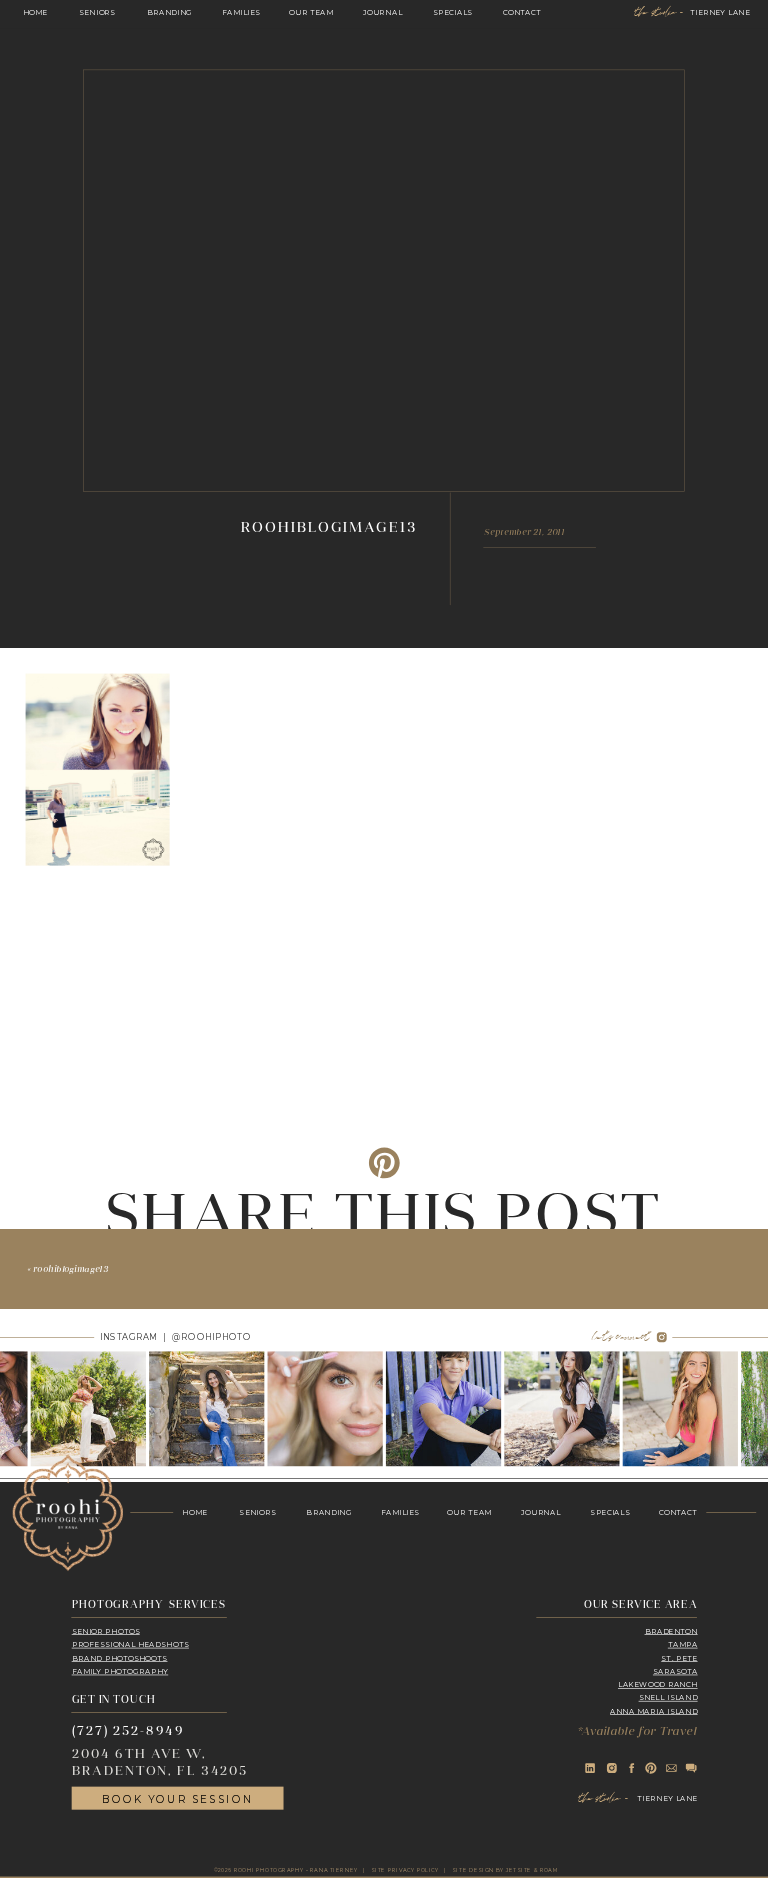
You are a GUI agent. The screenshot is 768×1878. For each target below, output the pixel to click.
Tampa (683, 1644)
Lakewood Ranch (658, 1684)
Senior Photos (106, 1630)
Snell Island (668, 1697)
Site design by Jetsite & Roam (505, 1870)
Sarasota (675, 1670)
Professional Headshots (130, 1644)
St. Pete (679, 1657)
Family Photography (120, 1670)
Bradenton (671, 1630)
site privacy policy (405, 1870)
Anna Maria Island (653, 1710)
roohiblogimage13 (71, 1269)
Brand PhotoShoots (120, 1657)
